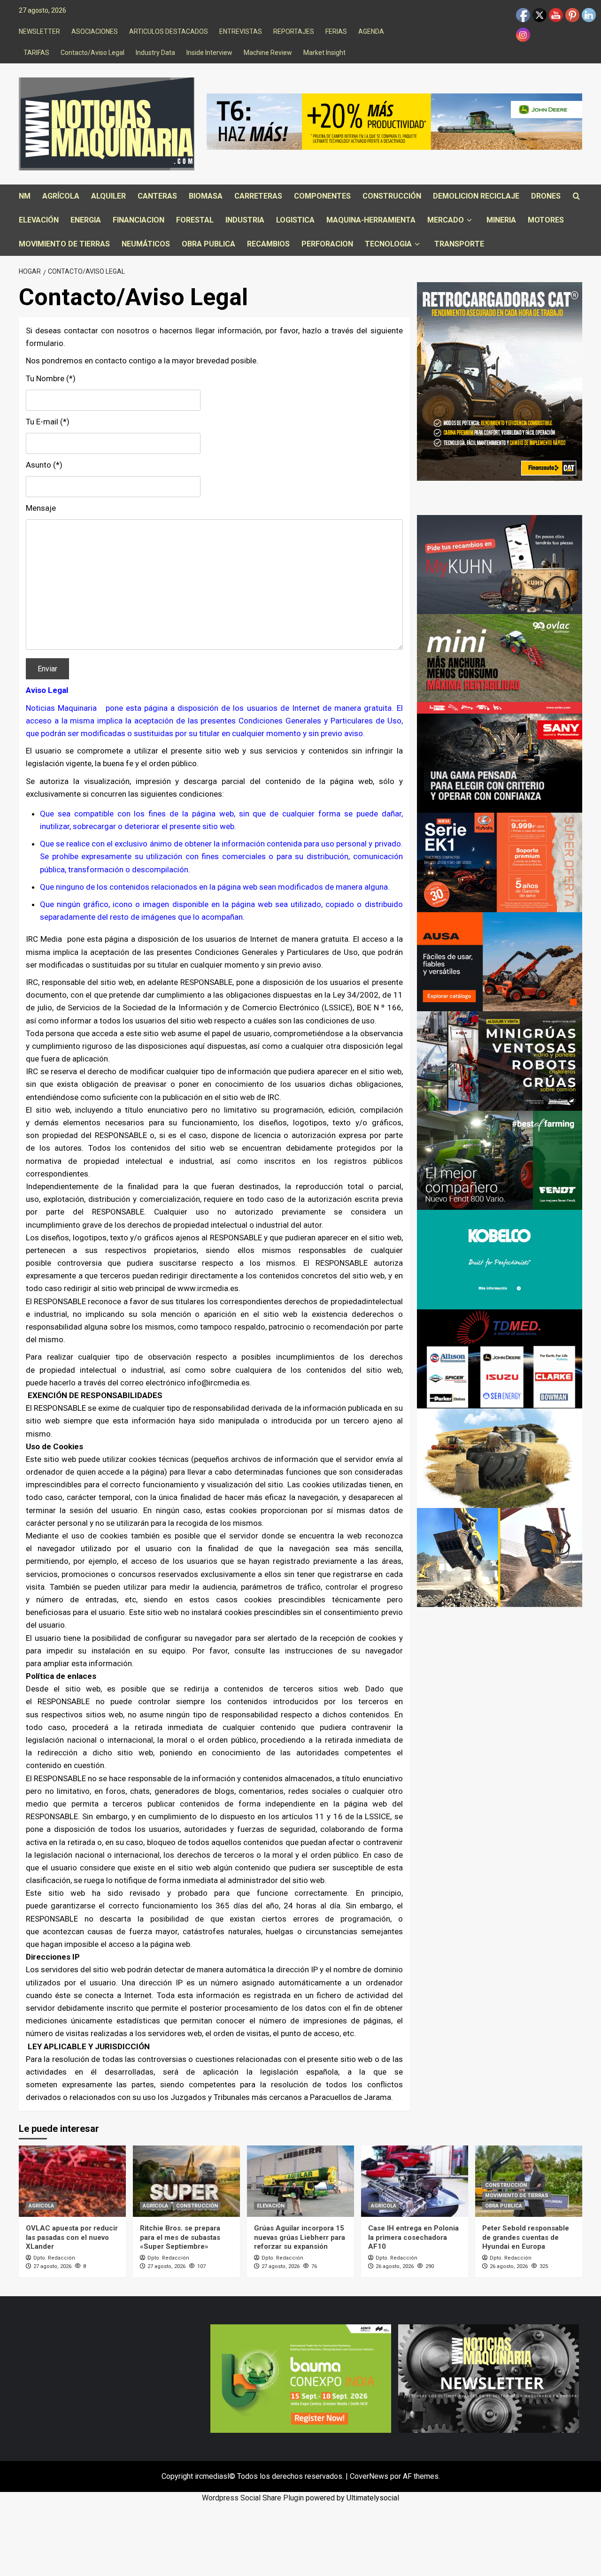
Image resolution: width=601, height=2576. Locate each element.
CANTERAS (157, 196)
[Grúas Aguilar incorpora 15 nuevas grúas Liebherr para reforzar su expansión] (300, 2181)
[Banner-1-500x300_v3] (500, 961)
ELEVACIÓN (39, 220)
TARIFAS (36, 53)
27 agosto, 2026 (52, 2266)
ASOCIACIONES (95, 31)
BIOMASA (206, 196)
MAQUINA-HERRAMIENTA (371, 220)
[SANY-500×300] (500, 763)
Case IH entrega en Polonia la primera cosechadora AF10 (413, 2237)
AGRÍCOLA (61, 196)
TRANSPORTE (459, 244)
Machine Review (268, 53)
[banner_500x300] (500, 862)
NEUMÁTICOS (146, 244)
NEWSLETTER (39, 31)
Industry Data (155, 53)
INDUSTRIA (245, 220)
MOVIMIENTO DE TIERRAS (64, 244)
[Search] (576, 196)
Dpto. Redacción (54, 2258)
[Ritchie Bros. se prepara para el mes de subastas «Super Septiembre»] (186, 2181)
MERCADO (446, 220)
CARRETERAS (258, 196)
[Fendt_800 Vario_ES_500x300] (500, 1160)
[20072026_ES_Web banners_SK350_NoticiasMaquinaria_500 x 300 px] (500, 1259)
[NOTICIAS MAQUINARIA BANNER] (500, 663)
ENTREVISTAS (241, 31)
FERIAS (336, 31)
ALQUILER (108, 196)
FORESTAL (195, 220)
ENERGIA (86, 220)
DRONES (546, 196)
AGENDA (371, 31)
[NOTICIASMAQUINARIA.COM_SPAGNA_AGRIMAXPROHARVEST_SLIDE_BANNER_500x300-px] (500, 1457)
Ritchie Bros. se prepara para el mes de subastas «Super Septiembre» (180, 2237)
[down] (469, 220)
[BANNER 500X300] (489, 2378)
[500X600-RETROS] (500, 381)
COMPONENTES (322, 196)
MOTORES (546, 220)
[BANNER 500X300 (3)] (500, 1060)
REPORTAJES (294, 31)
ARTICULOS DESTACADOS (169, 31)
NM (25, 196)
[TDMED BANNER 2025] (500, 1358)
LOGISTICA (295, 220)
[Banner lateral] (500, 564)
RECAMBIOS (268, 244)
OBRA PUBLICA (208, 244)
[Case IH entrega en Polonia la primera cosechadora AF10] (415, 2181)
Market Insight (324, 53)
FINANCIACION (139, 220)
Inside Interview (209, 53)
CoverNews (369, 2476)
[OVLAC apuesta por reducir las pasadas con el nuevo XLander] (72, 2181)
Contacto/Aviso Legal (92, 53)
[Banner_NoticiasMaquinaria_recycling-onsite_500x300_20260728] (500, 1557)
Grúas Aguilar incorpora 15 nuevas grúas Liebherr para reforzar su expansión (300, 2237)
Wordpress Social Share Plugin (254, 2498)
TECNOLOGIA (388, 244)
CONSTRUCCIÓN (392, 196)
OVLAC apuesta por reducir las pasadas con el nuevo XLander (72, 2237)
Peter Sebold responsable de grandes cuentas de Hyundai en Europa (526, 2237)
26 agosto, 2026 (395, 2266)
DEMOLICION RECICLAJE (476, 196)
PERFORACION (327, 244)
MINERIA (501, 220)
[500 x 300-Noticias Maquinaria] (301, 2378)
